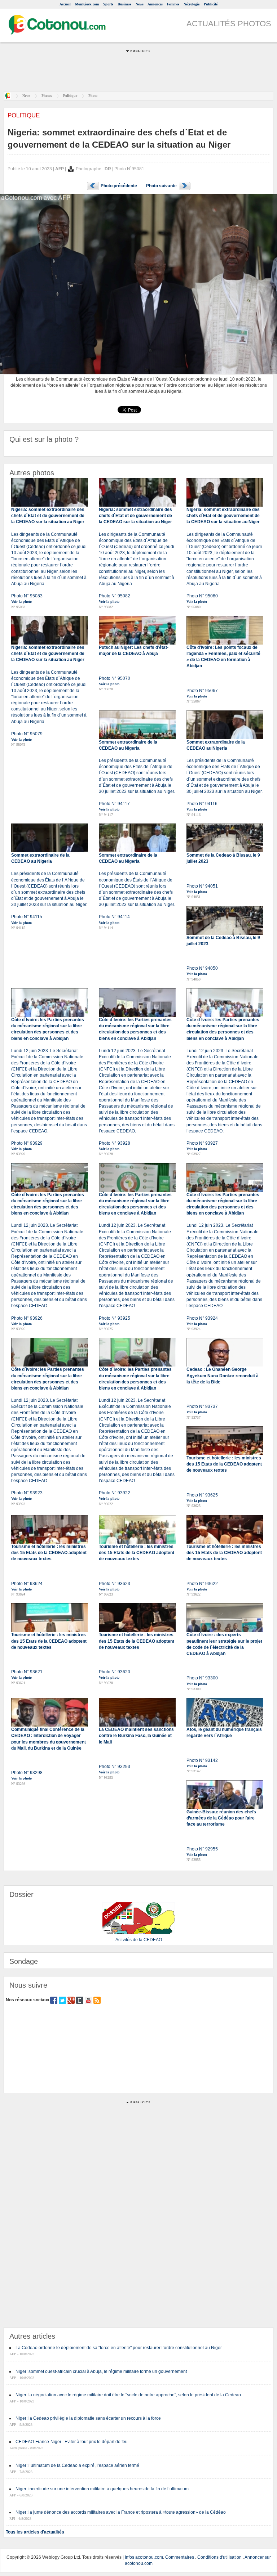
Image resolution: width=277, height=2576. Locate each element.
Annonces (155, 4)
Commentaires (180, 2557)
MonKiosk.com (87, 4)
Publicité (211, 4)
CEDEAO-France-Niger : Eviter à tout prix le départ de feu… (74, 2442)
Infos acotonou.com (144, 2557)
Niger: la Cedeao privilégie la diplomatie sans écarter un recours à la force (88, 2418)
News (140, 4)
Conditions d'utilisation (219, 2557)
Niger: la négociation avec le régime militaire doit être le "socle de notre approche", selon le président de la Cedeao (128, 2395)
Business (124, 4)
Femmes (173, 4)
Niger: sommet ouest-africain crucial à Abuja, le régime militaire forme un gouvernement (101, 2371)
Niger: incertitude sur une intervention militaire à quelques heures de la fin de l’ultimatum (102, 2489)
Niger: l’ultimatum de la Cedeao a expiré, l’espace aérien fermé (77, 2465)
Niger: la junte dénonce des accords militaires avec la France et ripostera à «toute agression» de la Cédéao (121, 2512)
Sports (108, 4)
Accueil (65, 4)
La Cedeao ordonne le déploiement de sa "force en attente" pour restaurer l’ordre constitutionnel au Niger (119, 2348)
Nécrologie (192, 4)
